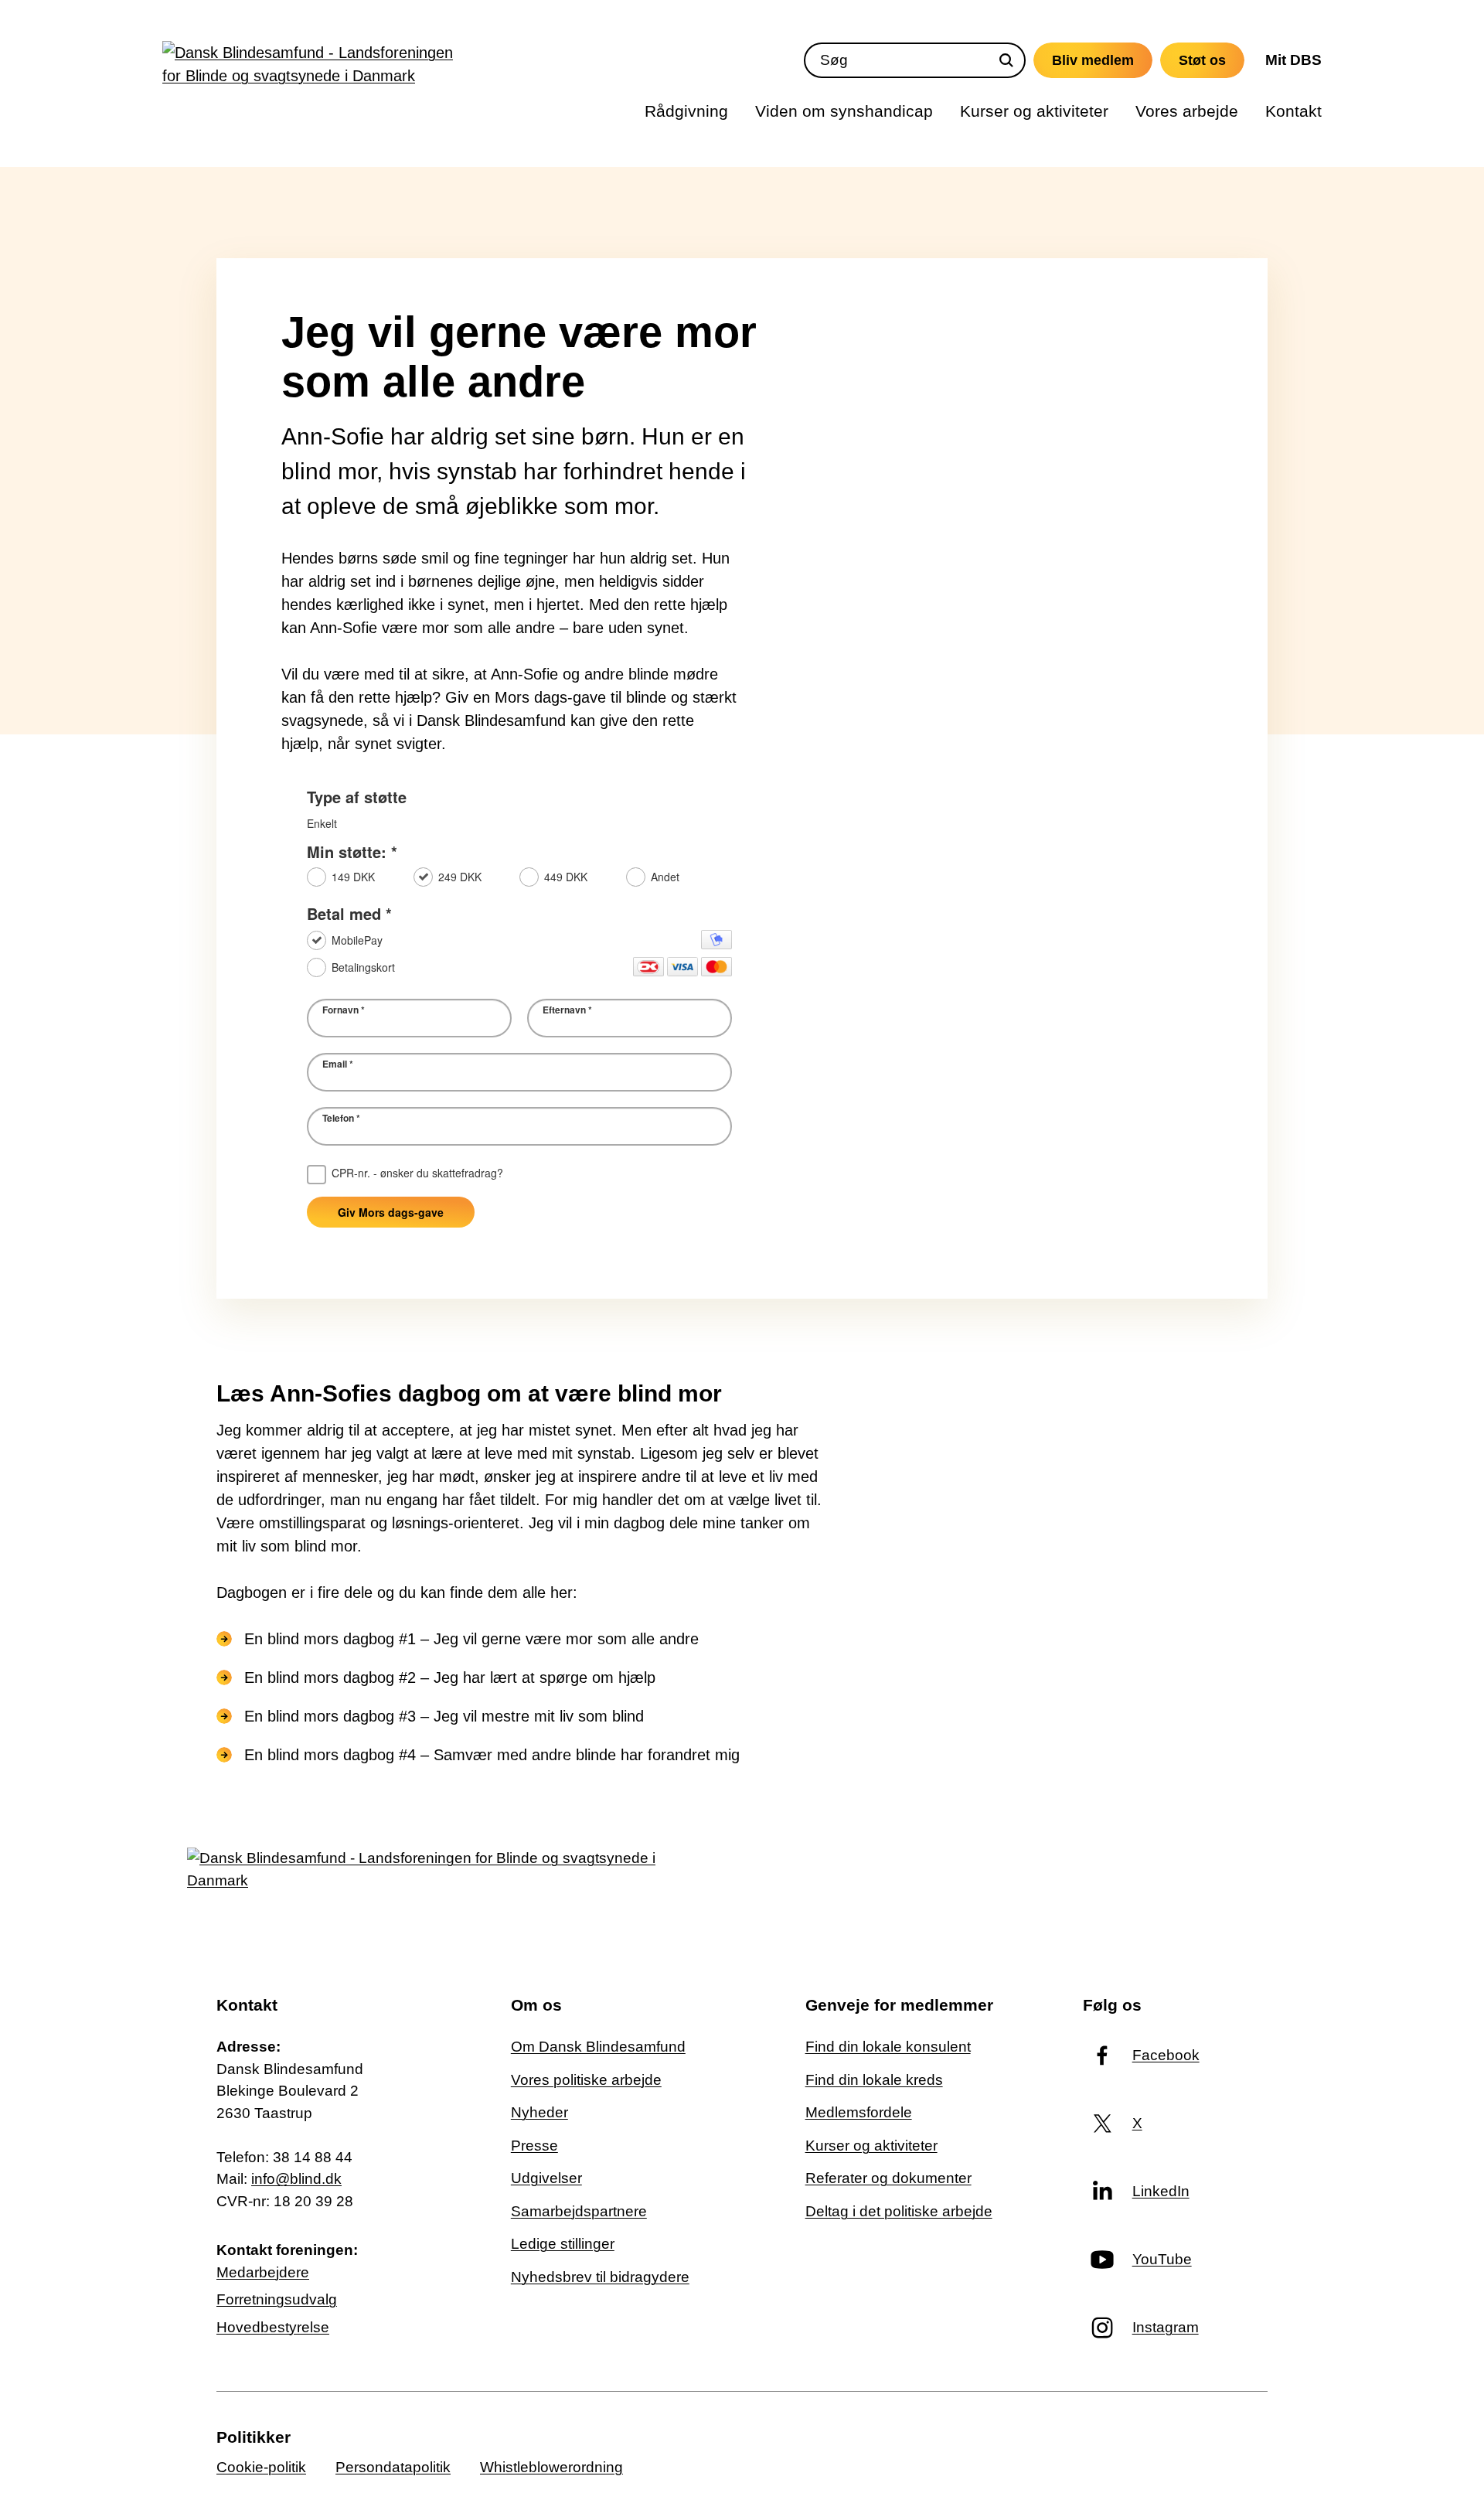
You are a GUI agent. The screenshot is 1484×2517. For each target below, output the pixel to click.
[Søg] (1006, 60)
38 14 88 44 (313, 2157)
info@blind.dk (296, 2179)
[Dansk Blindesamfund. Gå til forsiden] (313, 68)
